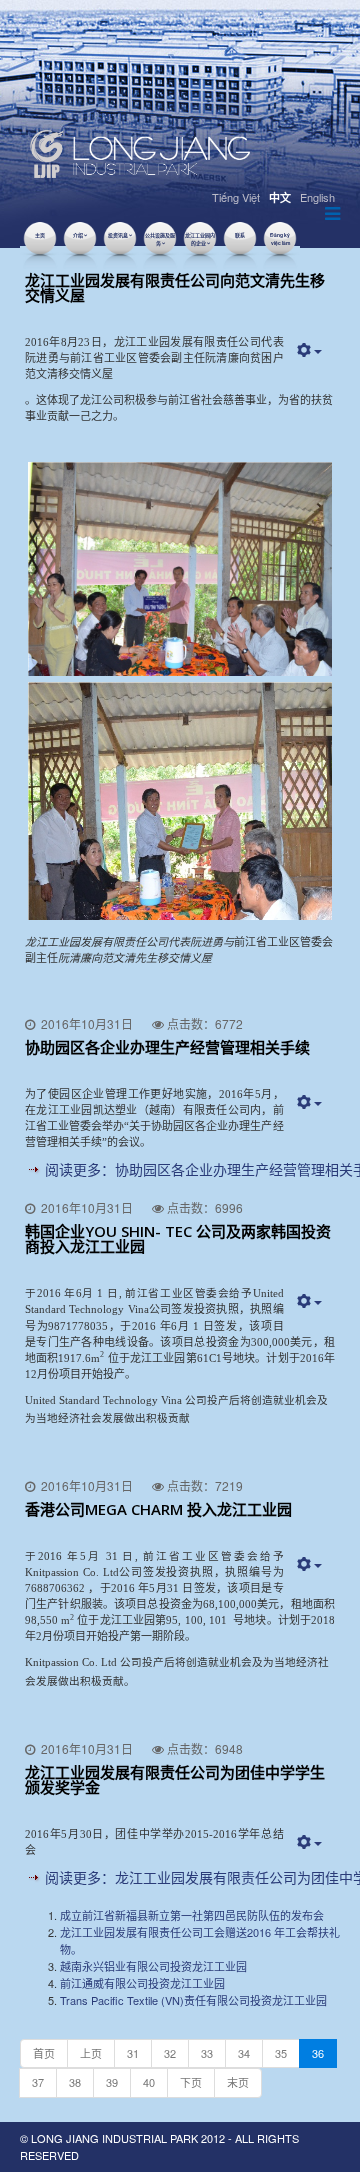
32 (170, 2053)
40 (149, 2082)
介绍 (78, 235)
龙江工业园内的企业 (200, 239)
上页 (91, 2053)
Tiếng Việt (236, 197)
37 (38, 2082)
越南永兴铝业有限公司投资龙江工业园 (153, 1966)
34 (244, 2053)
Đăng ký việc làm (280, 239)
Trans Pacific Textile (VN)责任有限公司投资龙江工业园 (193, 2000)
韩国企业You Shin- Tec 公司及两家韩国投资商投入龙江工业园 (178, 1238)
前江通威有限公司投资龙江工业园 (142, 1983)
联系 (240, 235)
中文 (280, 197)
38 (75, 2082)
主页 (40, 235)
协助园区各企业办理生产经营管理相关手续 (167, 1047)
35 (281, 2053)
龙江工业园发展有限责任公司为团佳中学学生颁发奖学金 (175, 1779)
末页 (238, 2082)
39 (112, 2082)
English (317, 197)
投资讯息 (118, 235)
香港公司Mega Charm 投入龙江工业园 (158, 1509)
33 (207, 2053)
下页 (191, 2082)
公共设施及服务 (160, 239)
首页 (44, 2053)
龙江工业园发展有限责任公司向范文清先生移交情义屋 (175, 287)
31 (133, 2053)
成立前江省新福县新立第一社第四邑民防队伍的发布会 (192, 1915)
